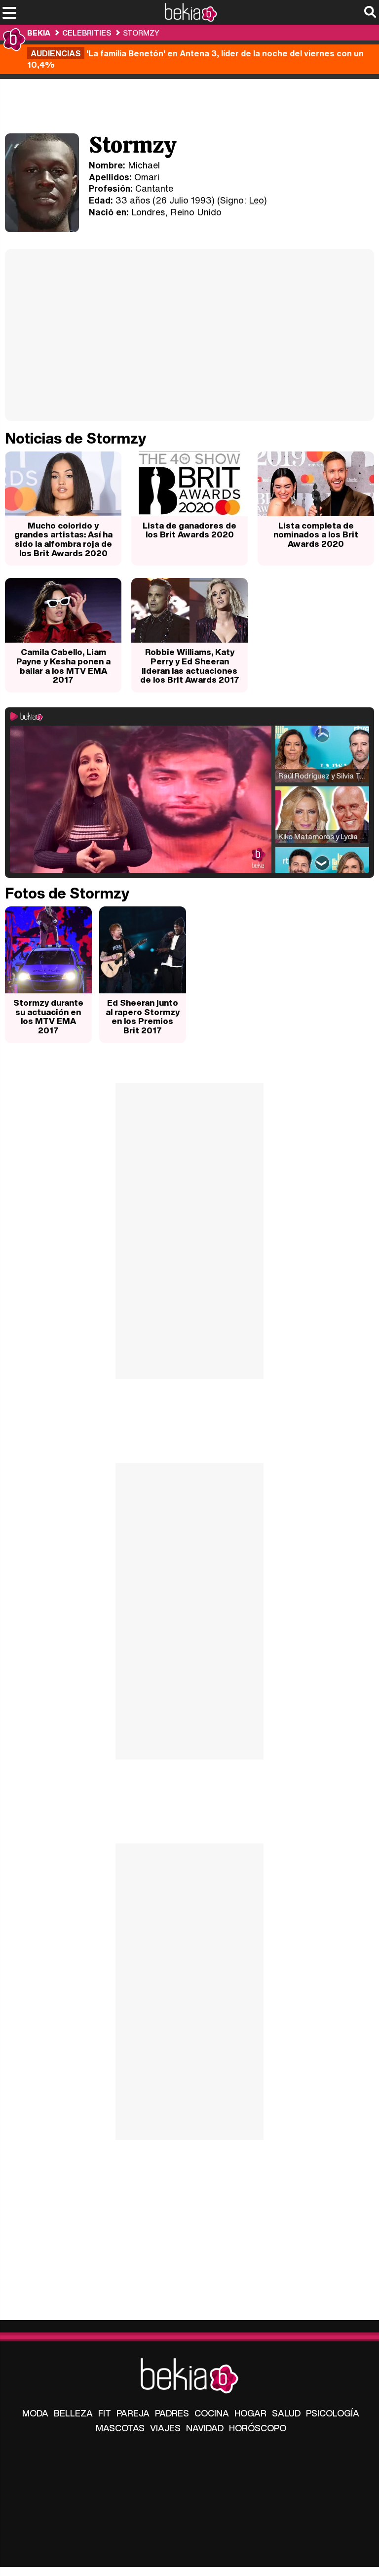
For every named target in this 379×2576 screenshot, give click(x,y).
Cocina (212, 2413)
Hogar (250, 2413)
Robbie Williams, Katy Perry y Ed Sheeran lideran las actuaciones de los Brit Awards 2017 (190, 666)
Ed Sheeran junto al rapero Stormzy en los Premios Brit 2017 (143, 1016)
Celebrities (87, 33)
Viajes (165, 2428)
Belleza (73, 2413)
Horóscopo (258, 2428)
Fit (105, 2413)
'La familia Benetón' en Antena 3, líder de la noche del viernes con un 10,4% (195, 59)
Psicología (333, 2413)
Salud (286, 2413)
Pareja (133, 2413)
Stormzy (141, 33)
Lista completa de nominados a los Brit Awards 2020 (316, 534)
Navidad (205, 2428)
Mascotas (120, 2428)
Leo (256, 200)
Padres (172, 2413)
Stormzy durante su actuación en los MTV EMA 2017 (48, 1016)
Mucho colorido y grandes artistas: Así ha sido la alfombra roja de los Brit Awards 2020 (63, 539)
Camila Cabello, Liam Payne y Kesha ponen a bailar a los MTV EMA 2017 (63, 666)
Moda (35, 2413)
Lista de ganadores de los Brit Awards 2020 (189, 530)
